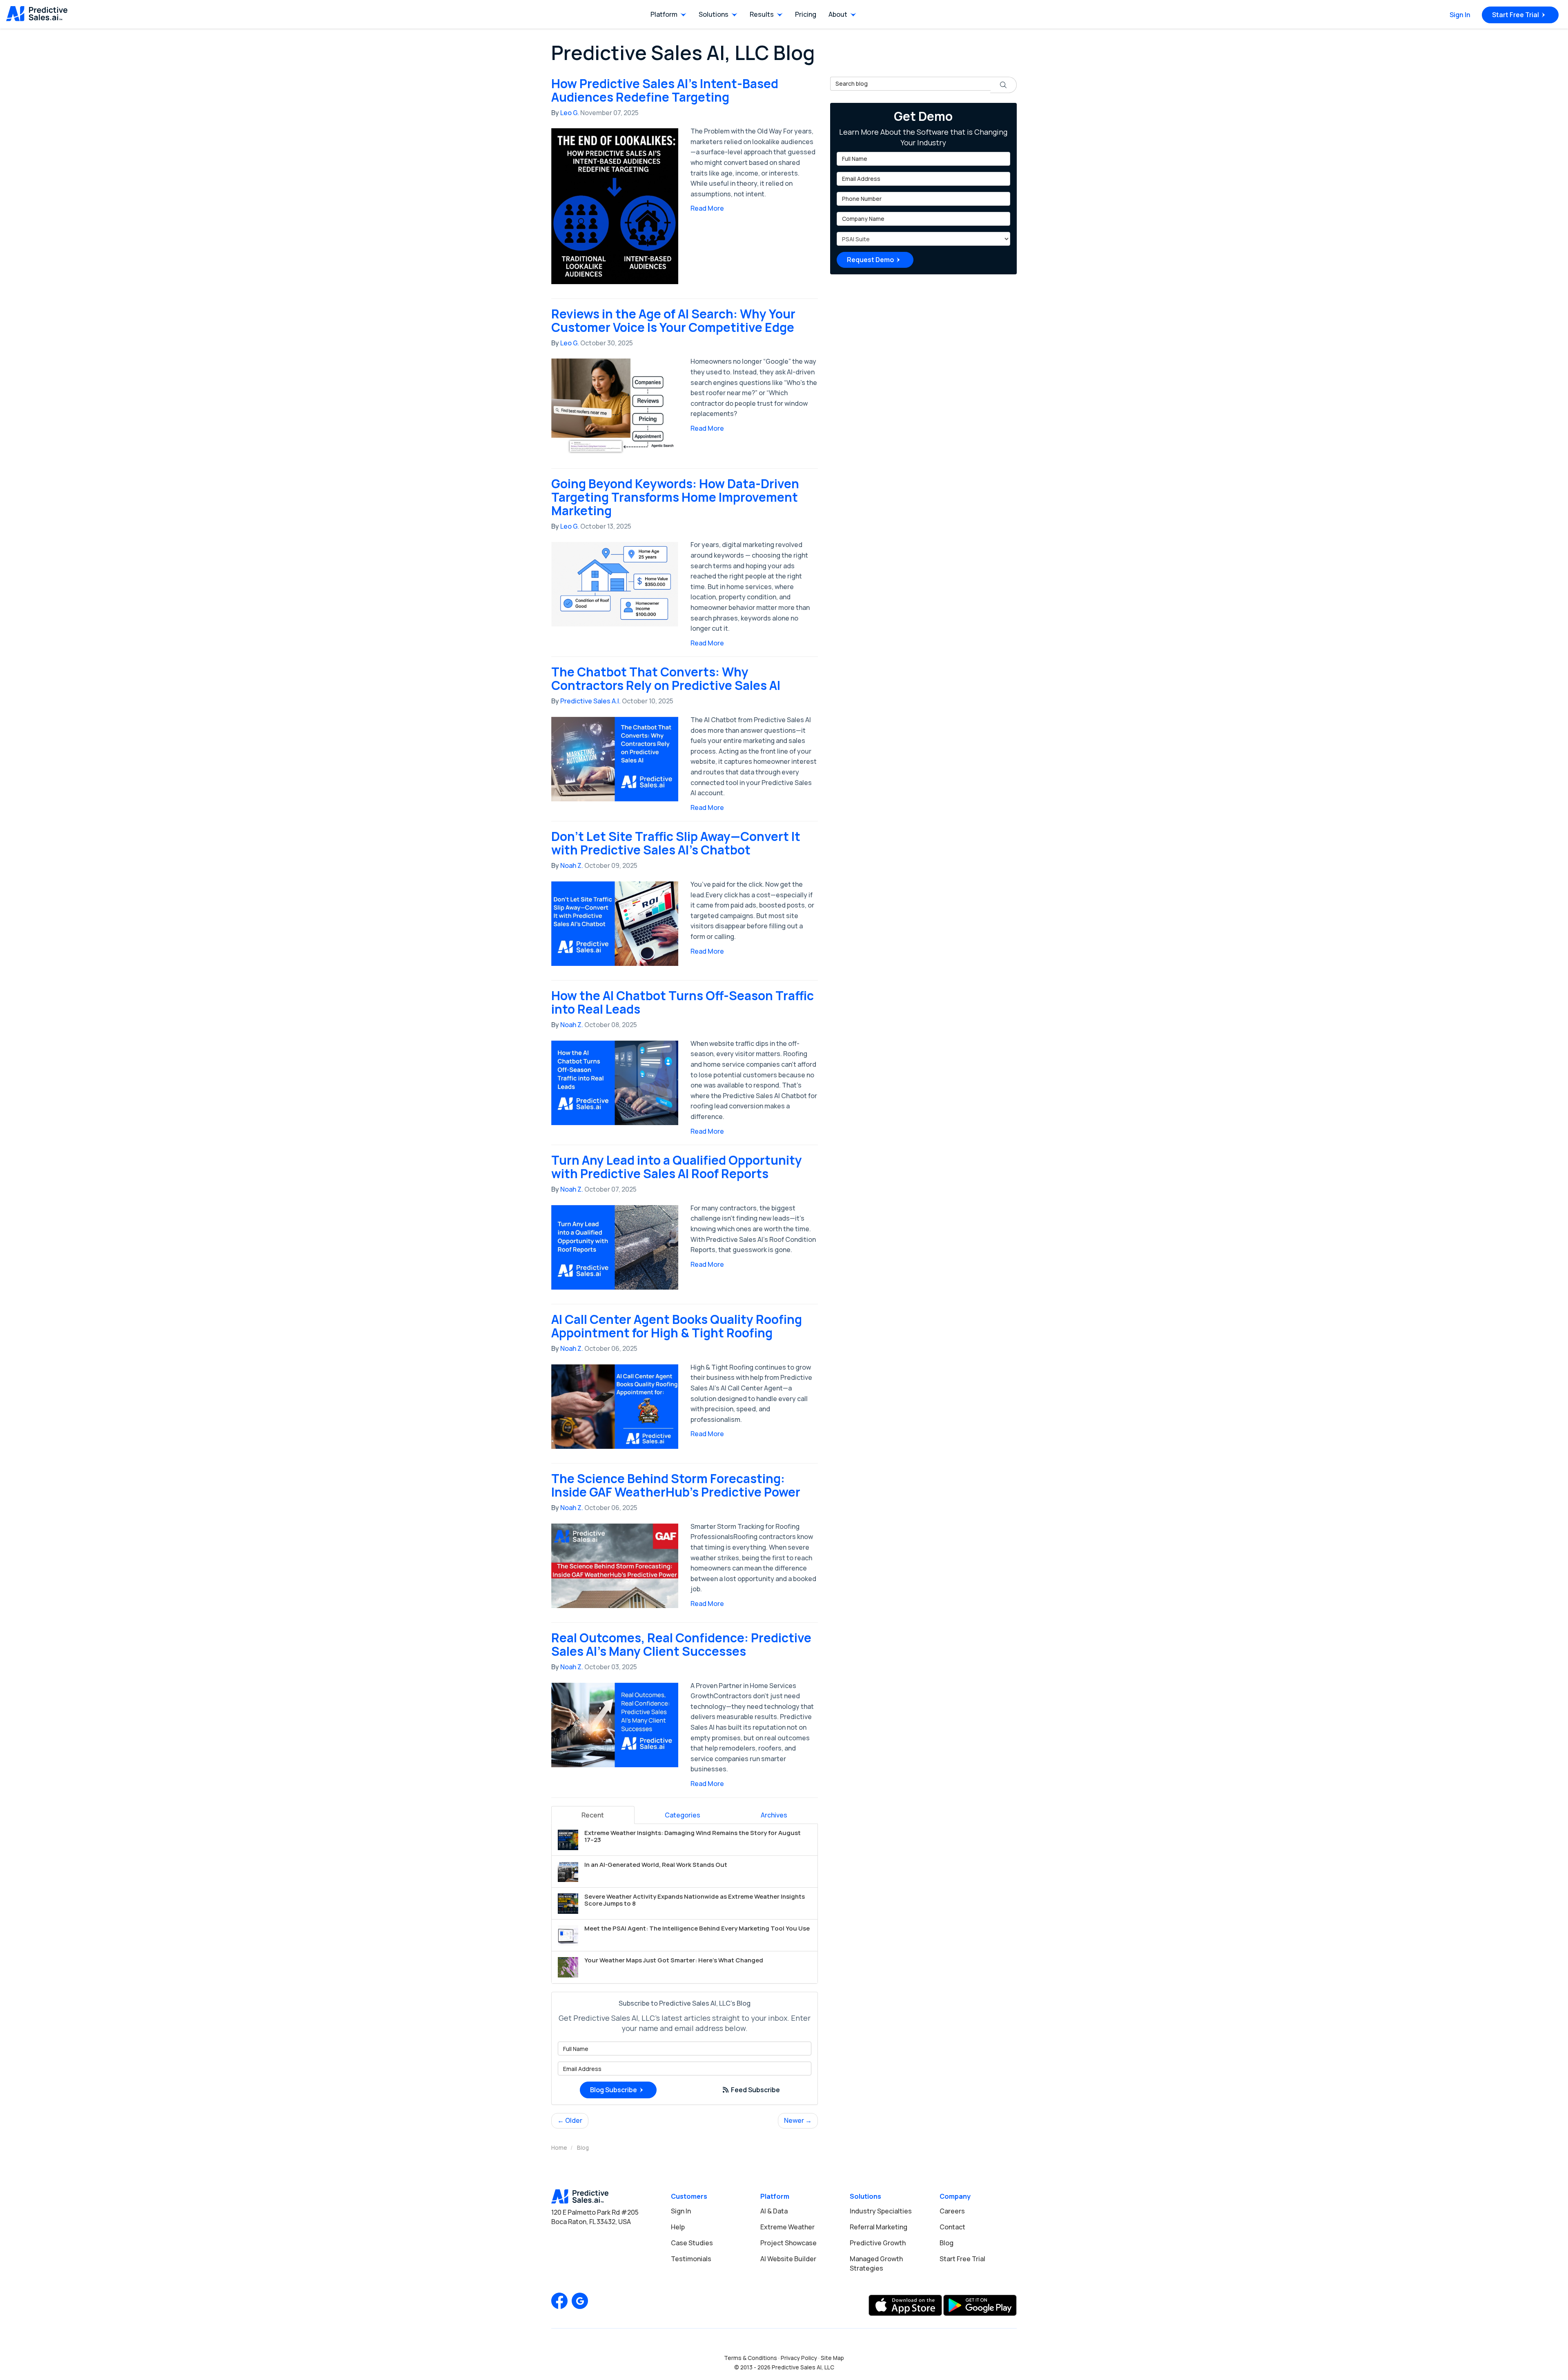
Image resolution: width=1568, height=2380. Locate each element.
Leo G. (570, 113)
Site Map (832, 2358)
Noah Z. (572, 865)
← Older (570, 2120)
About (838, 14)
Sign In (1460, 15)
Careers (952, 2211)
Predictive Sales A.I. (590, 701)
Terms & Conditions (751, 2358)
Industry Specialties (881, 2211)
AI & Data (774, 2211)
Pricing (806, 14)
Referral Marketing (879, 2227)
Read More (707, 208)
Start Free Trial (1516, 15)
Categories (683, 1815)
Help (678, 2227)
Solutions (714, 14)
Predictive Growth (878, 2243)
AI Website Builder (788, 2259)
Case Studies (692, 2243)
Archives (774, 1815)
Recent (593, 1815)
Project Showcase (788, 2243)
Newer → (798, 2120)
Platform (664, 14)
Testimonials (691, 2259)
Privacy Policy (799, 2358)
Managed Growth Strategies (876, 2263)
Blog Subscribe (614, 2090)
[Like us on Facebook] (559, 2301)
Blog (947, 2243)
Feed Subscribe (755, 2090)
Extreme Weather (787, 2227)
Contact (952, 2227)
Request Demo (870, 260)
